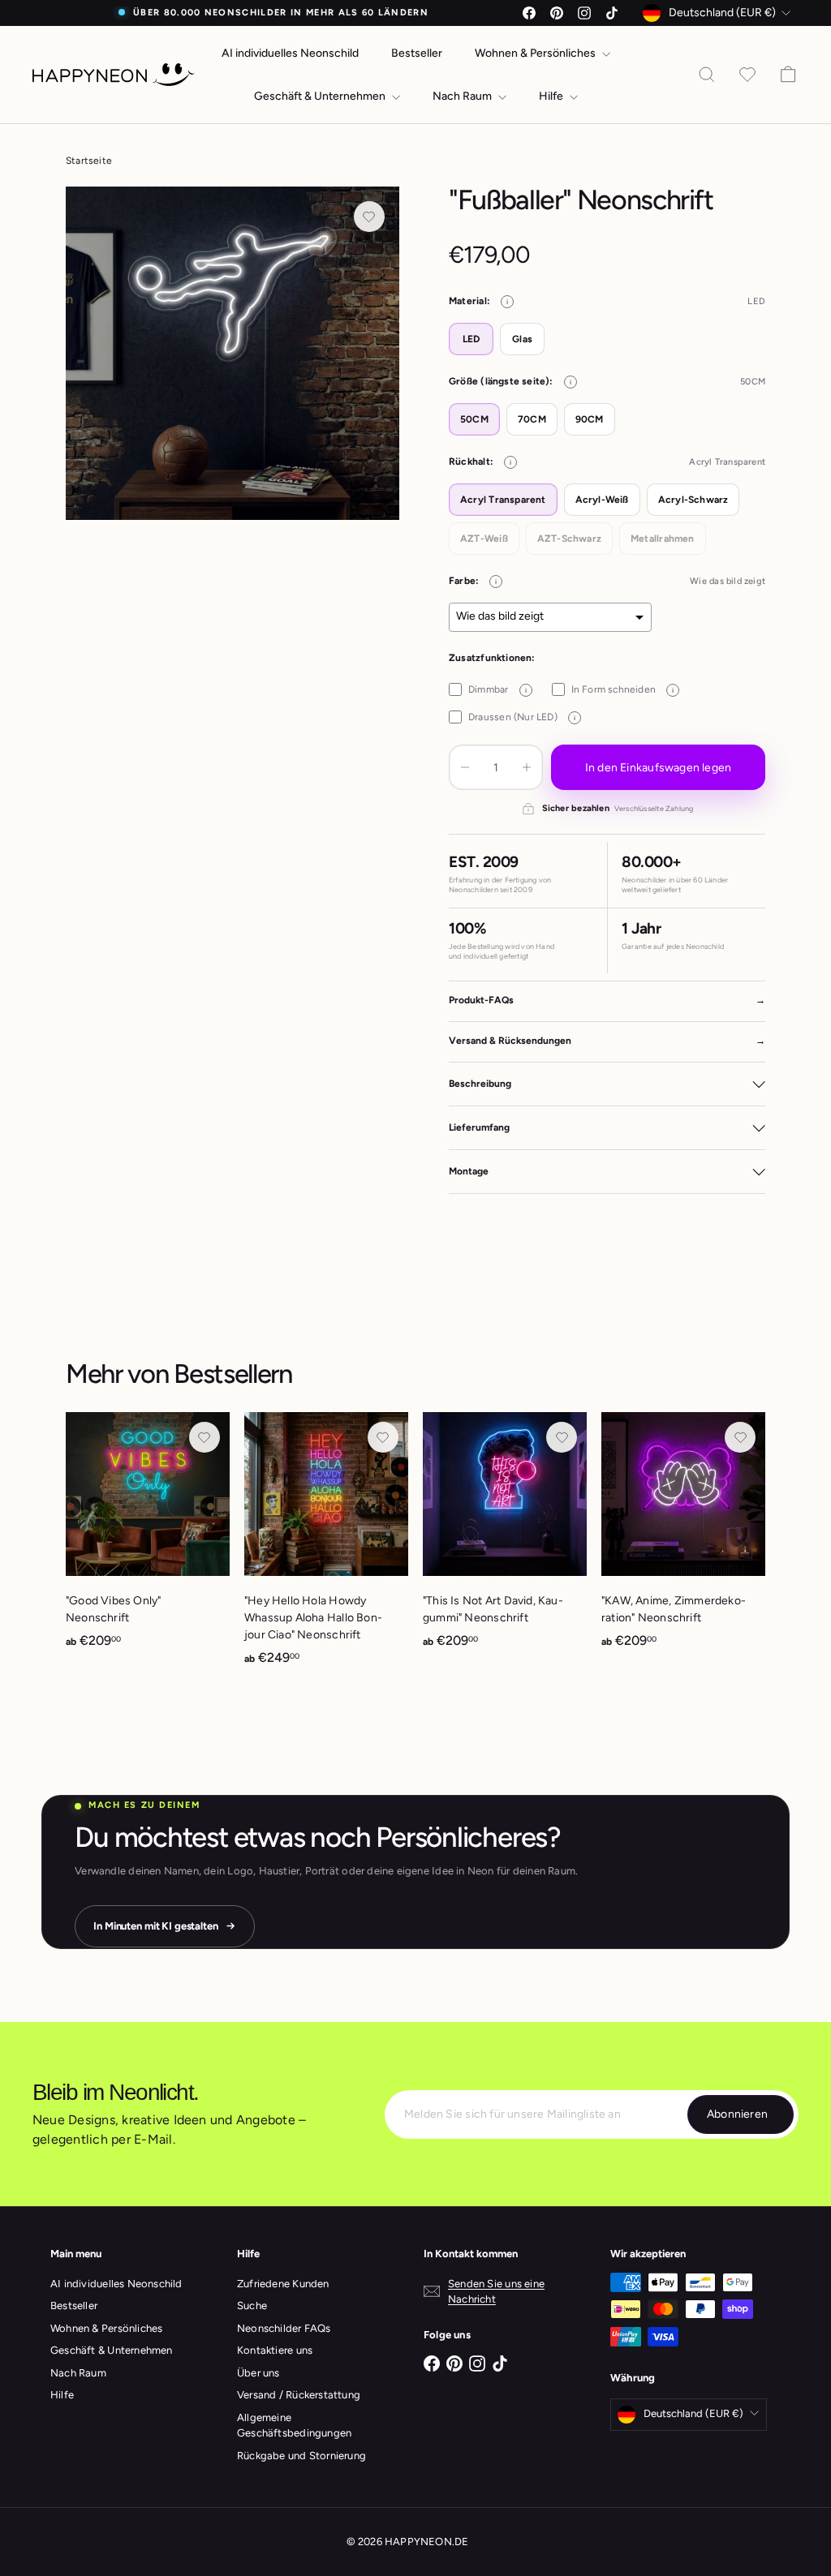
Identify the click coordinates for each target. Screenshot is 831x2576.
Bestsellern (233, 1374)
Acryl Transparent (503, 500)
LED (471, 339)
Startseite (89, 161)
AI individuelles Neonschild (290, 53)
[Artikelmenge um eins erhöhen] (527, 767)
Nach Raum (463, 96)
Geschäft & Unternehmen (321, 96)
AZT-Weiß (484, 539)
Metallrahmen (663, 539)
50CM (474, 419)
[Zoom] (233, 353)
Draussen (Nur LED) (522, 717)
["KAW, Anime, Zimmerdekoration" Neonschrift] (683, 1539)
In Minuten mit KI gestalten (156, 1926)
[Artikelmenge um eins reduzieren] (465, 767)
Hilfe (552, 96)
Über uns (258, 2373)
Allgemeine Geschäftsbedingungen (294, 2426)
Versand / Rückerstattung (299, 2395)
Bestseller (417, 53)
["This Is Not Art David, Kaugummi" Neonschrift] (505, 1539)
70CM (532, 419)
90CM (590, 419)
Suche (252, 2306)
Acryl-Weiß (602, 500)
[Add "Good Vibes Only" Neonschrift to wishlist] (205, 1437)
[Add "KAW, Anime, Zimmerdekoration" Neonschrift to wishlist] (740, 1437)
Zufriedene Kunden (283, 2284)
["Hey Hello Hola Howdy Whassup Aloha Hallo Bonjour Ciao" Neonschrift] (326, 1548)
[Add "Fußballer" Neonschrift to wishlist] (369, 217)
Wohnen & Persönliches (536, 53)
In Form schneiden (623, 689)
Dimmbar (497, 689)
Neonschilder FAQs (284, 2328)
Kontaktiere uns (275, 2350)
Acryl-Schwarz (693, 500)
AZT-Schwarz (569, 539)
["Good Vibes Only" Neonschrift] (148, 1539)
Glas (522, 339)
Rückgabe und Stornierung (301, 2456)
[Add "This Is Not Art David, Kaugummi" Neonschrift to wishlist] (562, 1437)
